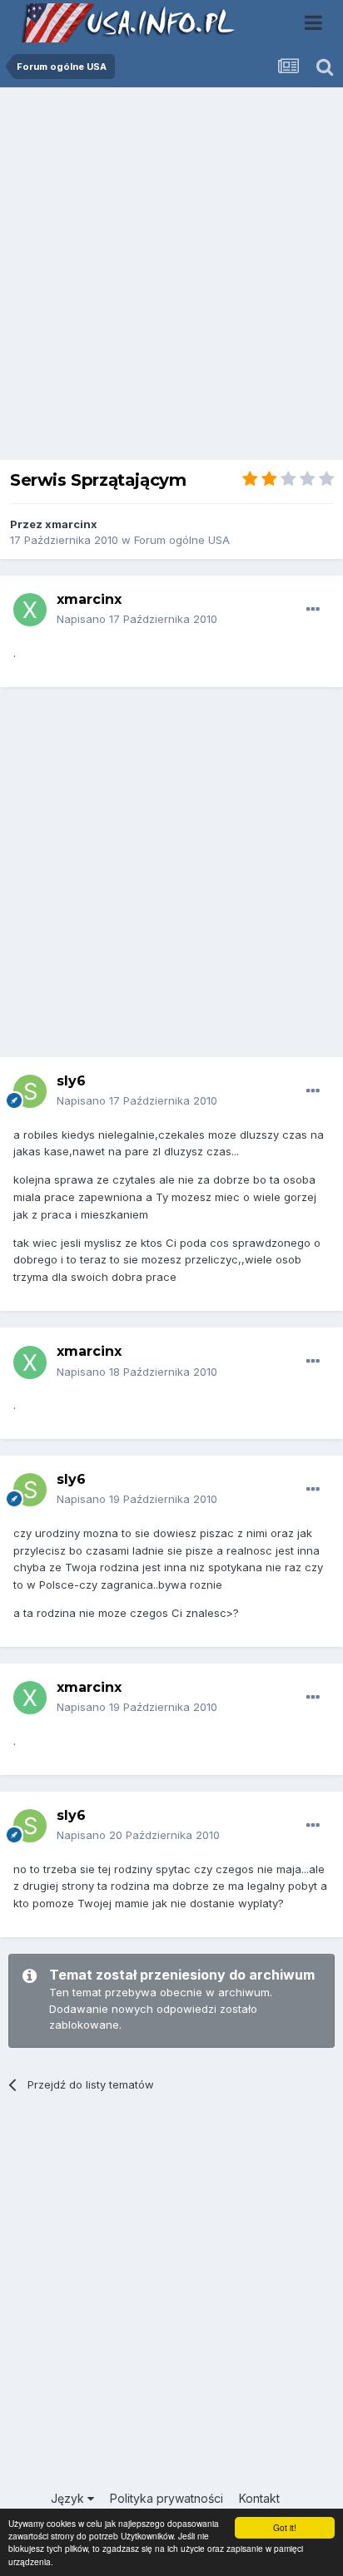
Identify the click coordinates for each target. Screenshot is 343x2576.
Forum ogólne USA (182, 540)
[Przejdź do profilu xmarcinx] (30, 610)
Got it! (285, 2527)
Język (69, 2498)
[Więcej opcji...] (313, 610)
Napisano (137, 619)
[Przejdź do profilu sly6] (30, 1091)
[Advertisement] (171, 278)
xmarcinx (71, 524)
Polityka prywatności (167, 2498)
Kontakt (259, 2498)
